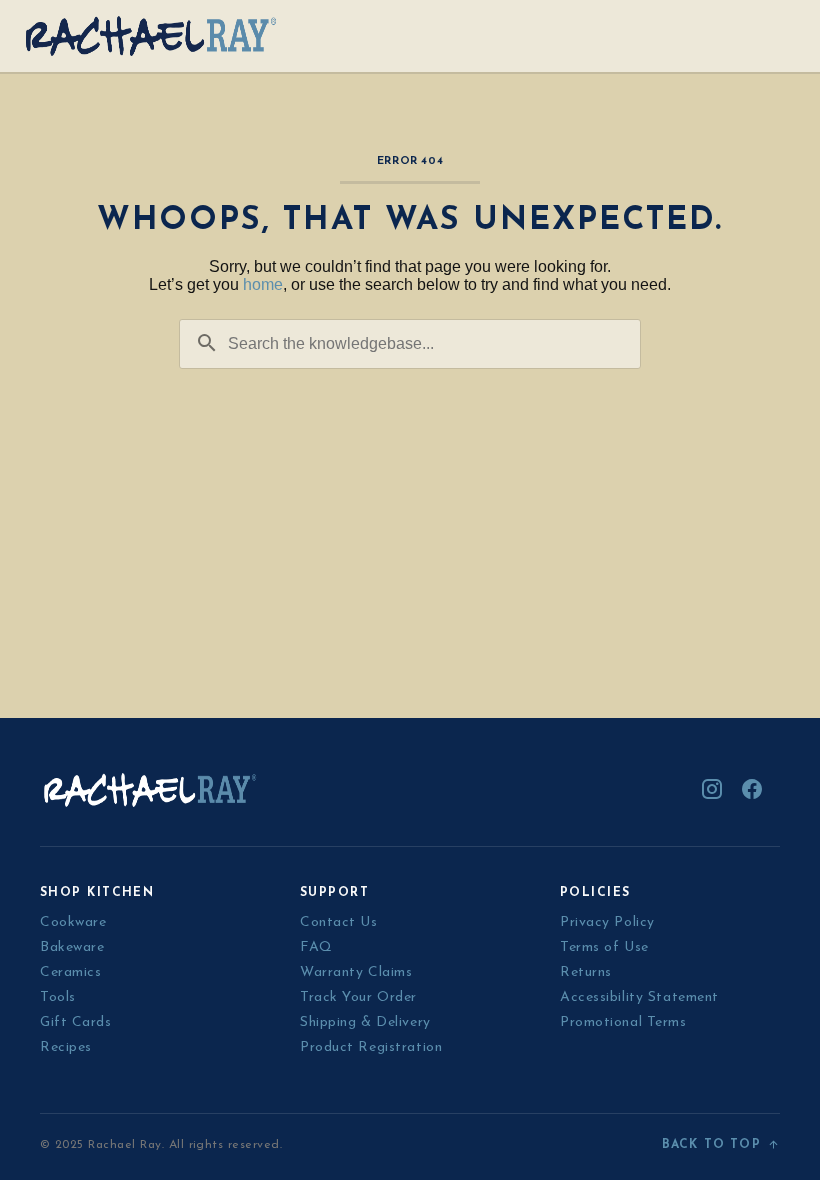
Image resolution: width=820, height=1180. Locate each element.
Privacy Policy (607, 922)
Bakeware (72, 947)
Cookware (73, 922)
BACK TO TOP (711, 1145)
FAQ (316, 947)
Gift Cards (76, 1022)
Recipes (66, 1047)
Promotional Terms (623, 1022)
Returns (586, 972)
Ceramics (70, 972)
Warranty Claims (356, 972)
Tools (58, 997)
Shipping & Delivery (365, 1022)
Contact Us (339, 922)
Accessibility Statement (639, 997)
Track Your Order (358, 997)
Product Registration (371, 1047)
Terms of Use (604, 947)
